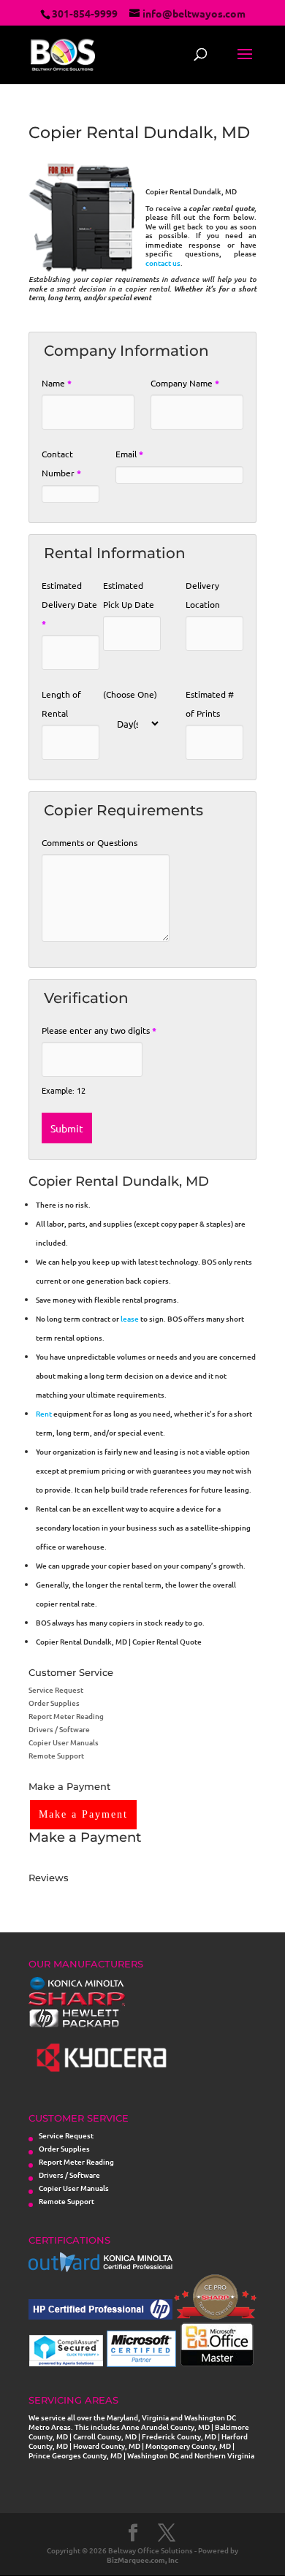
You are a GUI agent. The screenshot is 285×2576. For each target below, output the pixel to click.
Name (57, 383)
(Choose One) (130, 694)
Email (129, 454)
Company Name (185, 383)
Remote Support (56, 1755)
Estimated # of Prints (210, 704)
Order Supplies (54, 1703)
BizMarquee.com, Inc (142, 2560)
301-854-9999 (85, 13)
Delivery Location (203, 595)
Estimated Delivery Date (69, 604)
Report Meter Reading (66, 1716)
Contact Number (61, 463)
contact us (163, 263)
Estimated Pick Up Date (129, 595)
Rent (44, 1413)
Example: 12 (64, 1090)
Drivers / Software (59, 1729)
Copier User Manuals (64, 1742)
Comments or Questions (90, 842)
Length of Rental (61, 704)
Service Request (56, 1689)
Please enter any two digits (99, 1030)
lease (130, 1318)
